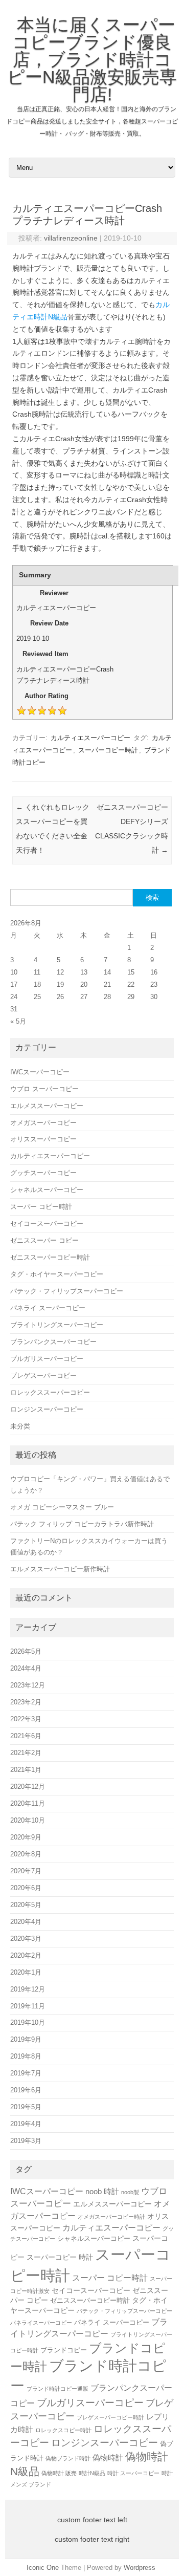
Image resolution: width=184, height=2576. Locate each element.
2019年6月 (26, 2090)
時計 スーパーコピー (133, 2473)
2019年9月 (26, 2039)
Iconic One (43, 2568)
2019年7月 (26, 2073)
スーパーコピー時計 (108, 750)
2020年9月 (26, 1837)
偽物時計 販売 (59, 2473)
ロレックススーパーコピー (50, 1392)
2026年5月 (26, 1651)
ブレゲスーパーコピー (43, 1376)
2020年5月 (26, 1905)
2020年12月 (28, 1787)
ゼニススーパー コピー (44, 1240)
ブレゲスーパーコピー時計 (110, 2417)
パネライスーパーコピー (41, 2323)
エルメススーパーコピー (47, 1106)
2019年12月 (28, 1989)
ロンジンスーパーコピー (47, 1409)
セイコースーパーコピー (47, 1224)
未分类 (20, 1426)
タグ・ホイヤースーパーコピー (57, 1274)
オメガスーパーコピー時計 (111, 2217)
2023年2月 (26, 1702)
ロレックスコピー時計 (63, 2430)
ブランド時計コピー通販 (57, 2389)
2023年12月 (28, 1685)
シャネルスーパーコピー (47, 1190)
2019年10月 (28, 2022)
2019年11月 (28, 2006)
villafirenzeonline (71, 238)
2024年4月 (26, 1668)
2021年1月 (26, 1770)
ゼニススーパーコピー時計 (50, 1257)
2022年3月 (26, 1719)
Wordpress (140, 2568)
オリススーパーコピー (43, 1139)
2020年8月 (26, 1854)
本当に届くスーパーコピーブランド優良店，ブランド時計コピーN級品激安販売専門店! (92, 59)
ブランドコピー (64, 2350)
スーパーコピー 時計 (60, 2257)
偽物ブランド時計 (68, 2458)
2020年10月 (28, 1820)
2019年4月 (26, 2124)
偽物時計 (108, 2458)
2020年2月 (26, 1955)
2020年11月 (28, 1803)
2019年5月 (26, 2107)
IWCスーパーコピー (40, 1072)
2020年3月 (26, 1939)
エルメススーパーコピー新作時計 (60, 1569)
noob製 (130, 2192)
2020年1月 (26, 1972)
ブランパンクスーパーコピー (53, 1342)
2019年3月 (26, 2141)
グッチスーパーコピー (43, 1173)
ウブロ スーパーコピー (44, 1089)
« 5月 (18, 1021)
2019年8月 (26, 2056)
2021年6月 (26, 1736)
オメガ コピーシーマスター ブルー (62, 1507)
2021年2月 (26, 1753)
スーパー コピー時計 (41, 1207)
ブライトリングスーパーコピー (57, 1325)
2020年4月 (26, 1922)
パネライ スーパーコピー (48, 1308)
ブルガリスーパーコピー (47, 1359)
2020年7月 (26, 1871)
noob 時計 (102, 2191)
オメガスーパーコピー (43, 1123)
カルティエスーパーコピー (90, 738)
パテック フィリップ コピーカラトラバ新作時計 (82, 1524)
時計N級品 (92, 2473)
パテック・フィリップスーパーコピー (67, 1291)
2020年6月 (26, 1888)
